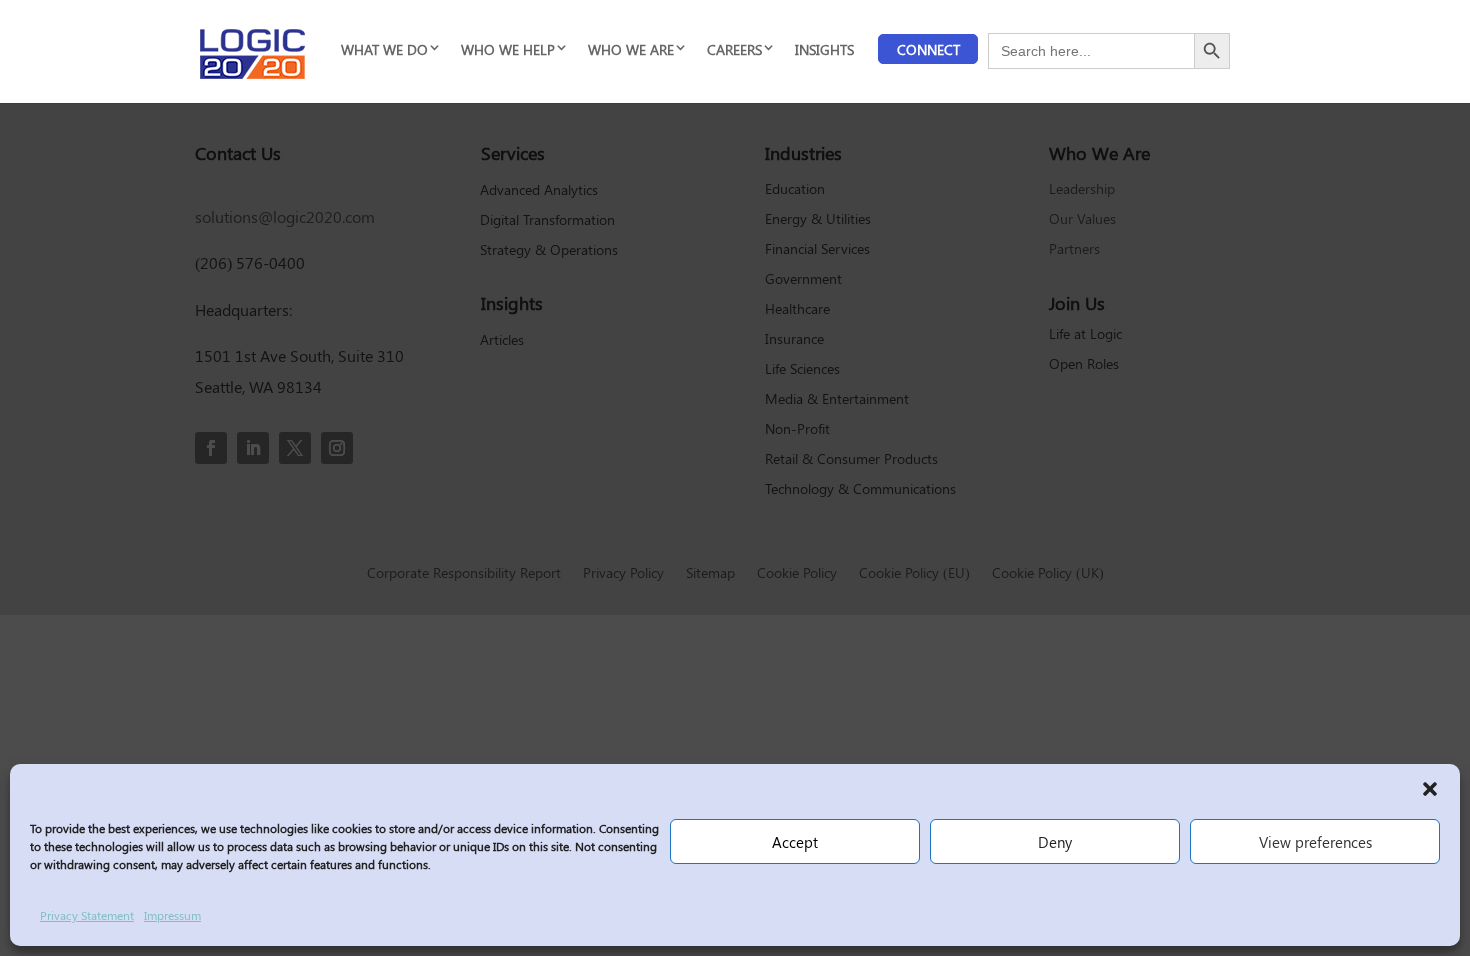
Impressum (172, 915)
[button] (1430, 789)
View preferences (1315, 842)
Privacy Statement (87, 915)
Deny (1055, 842)
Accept (795, 842)
